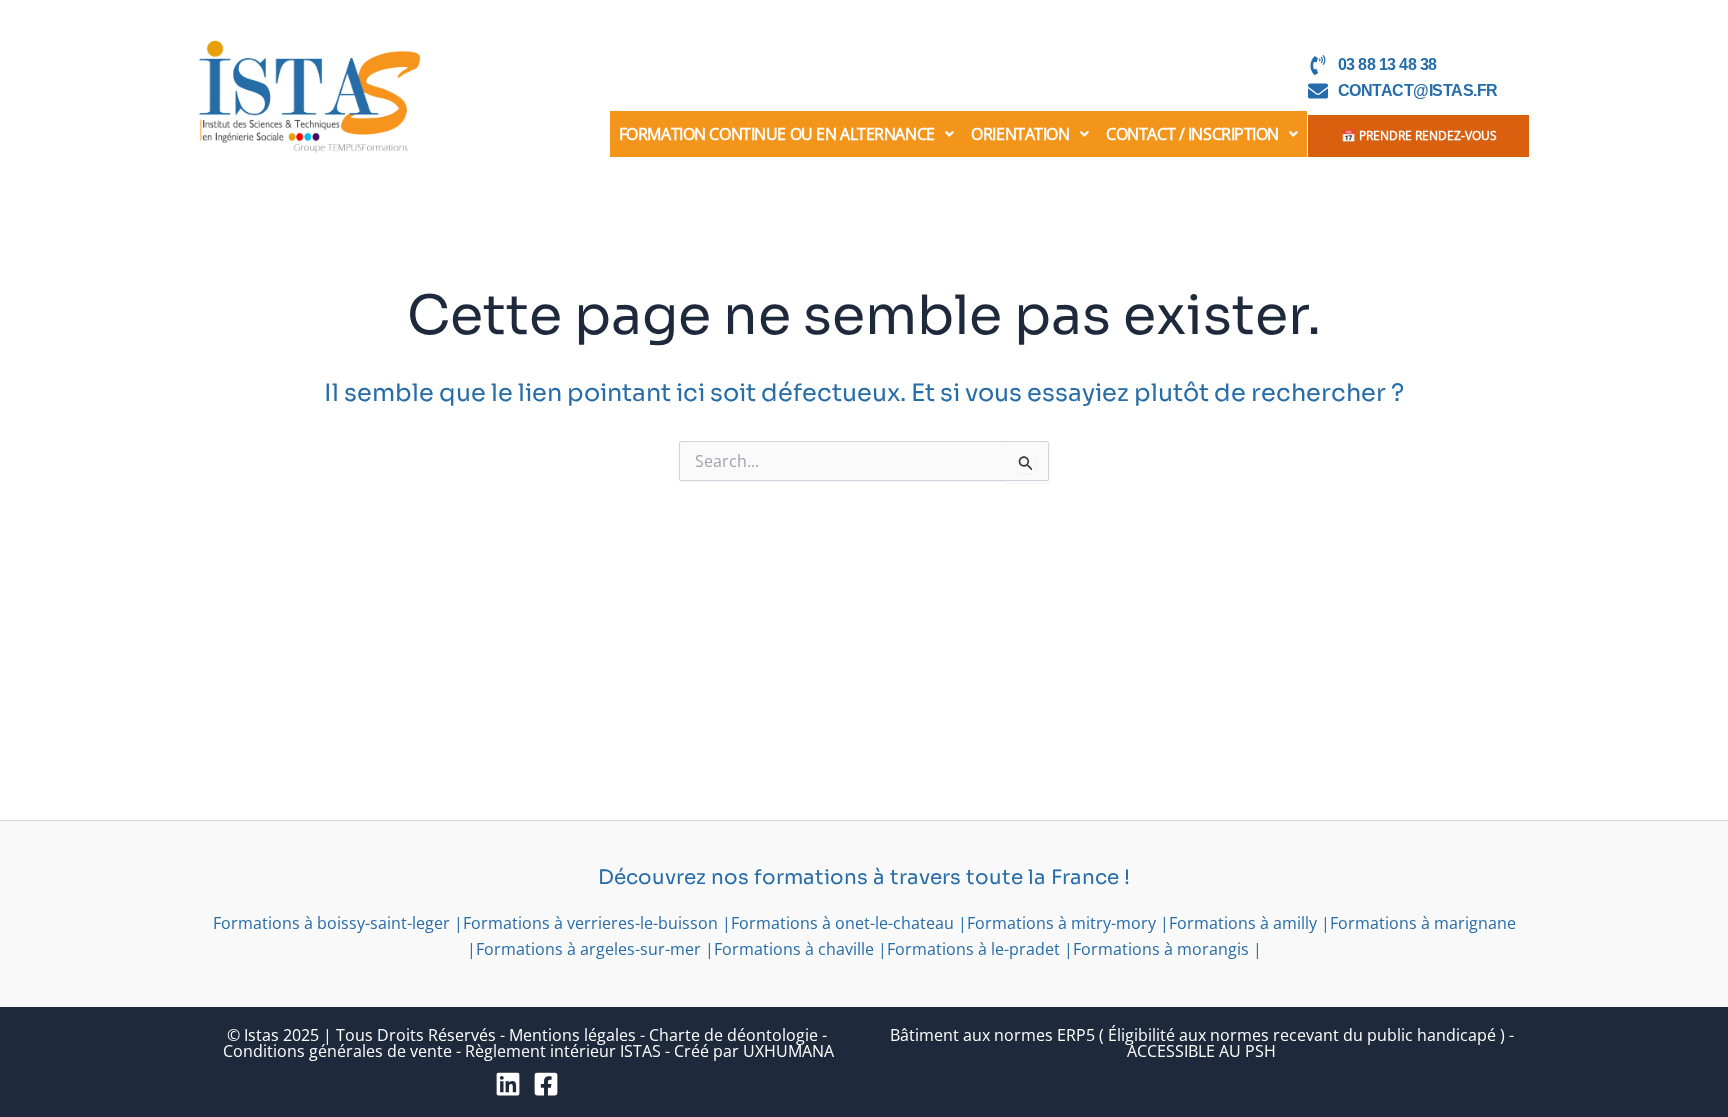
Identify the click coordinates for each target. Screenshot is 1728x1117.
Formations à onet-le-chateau (842, 923)
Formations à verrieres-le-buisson (590, 923)
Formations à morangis (1161, 949)
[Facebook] (546, 1084)
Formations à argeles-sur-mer (588, 949)
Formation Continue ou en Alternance (777, 134)
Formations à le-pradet (973, 949)
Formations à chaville (794, 949)
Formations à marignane (1423, 923)
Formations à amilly (1243, 923)
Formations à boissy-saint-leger (331, 923)
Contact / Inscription (1192, 134)
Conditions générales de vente (337, 1051)
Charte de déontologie (733, 1035)
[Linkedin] (508, 1084)
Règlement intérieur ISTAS (563, 1051)
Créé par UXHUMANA (754, 1051)
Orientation (1020, 134)
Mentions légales (572, 1035)
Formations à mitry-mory (1061, 923)
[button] (786, 134)
